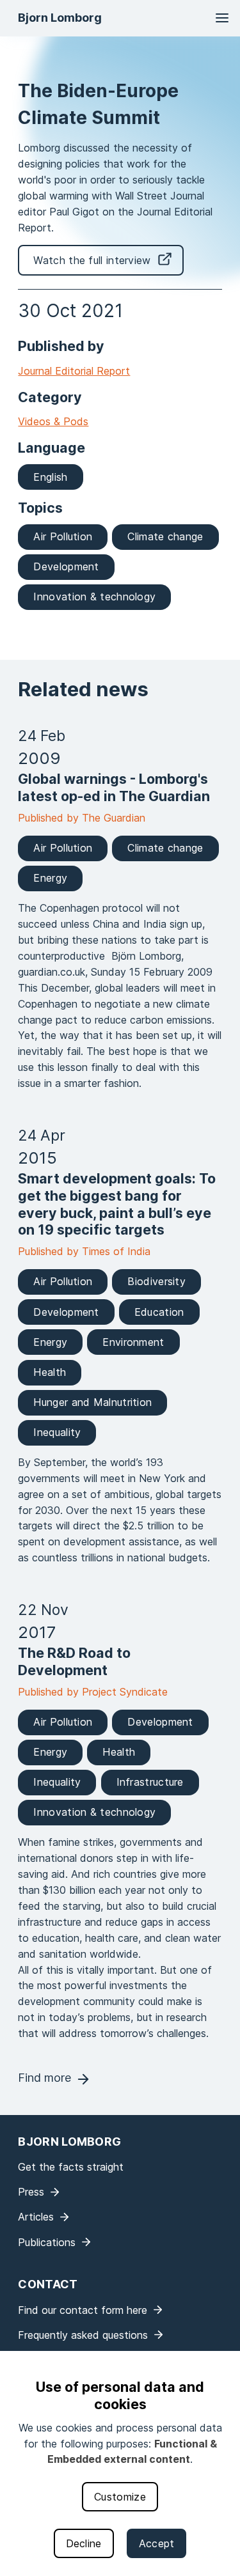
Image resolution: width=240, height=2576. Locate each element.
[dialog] (120, 2463)
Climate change (165, 536)
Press (31, 2192)
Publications (47, 2242)
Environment (133, 1342)
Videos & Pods (53, 421)
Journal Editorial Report (74, 371)
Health (50, 1372)
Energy (50, 878)
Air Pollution (63, 536)
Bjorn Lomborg (60, 18)
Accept (157, 2543)
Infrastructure (150, 1782)
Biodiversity (156, 1281)
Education (159, 1312)
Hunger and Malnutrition (92, 1402)
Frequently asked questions (83, 2335)
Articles (36, 2217)
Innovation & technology (94, 597)
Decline (84, 2543)
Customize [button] (120, 2497)
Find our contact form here (83, 2310)
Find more (44, 2078)
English (50, 477)
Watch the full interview (92, 260)
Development (66, 566)
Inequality (57, 1432)
